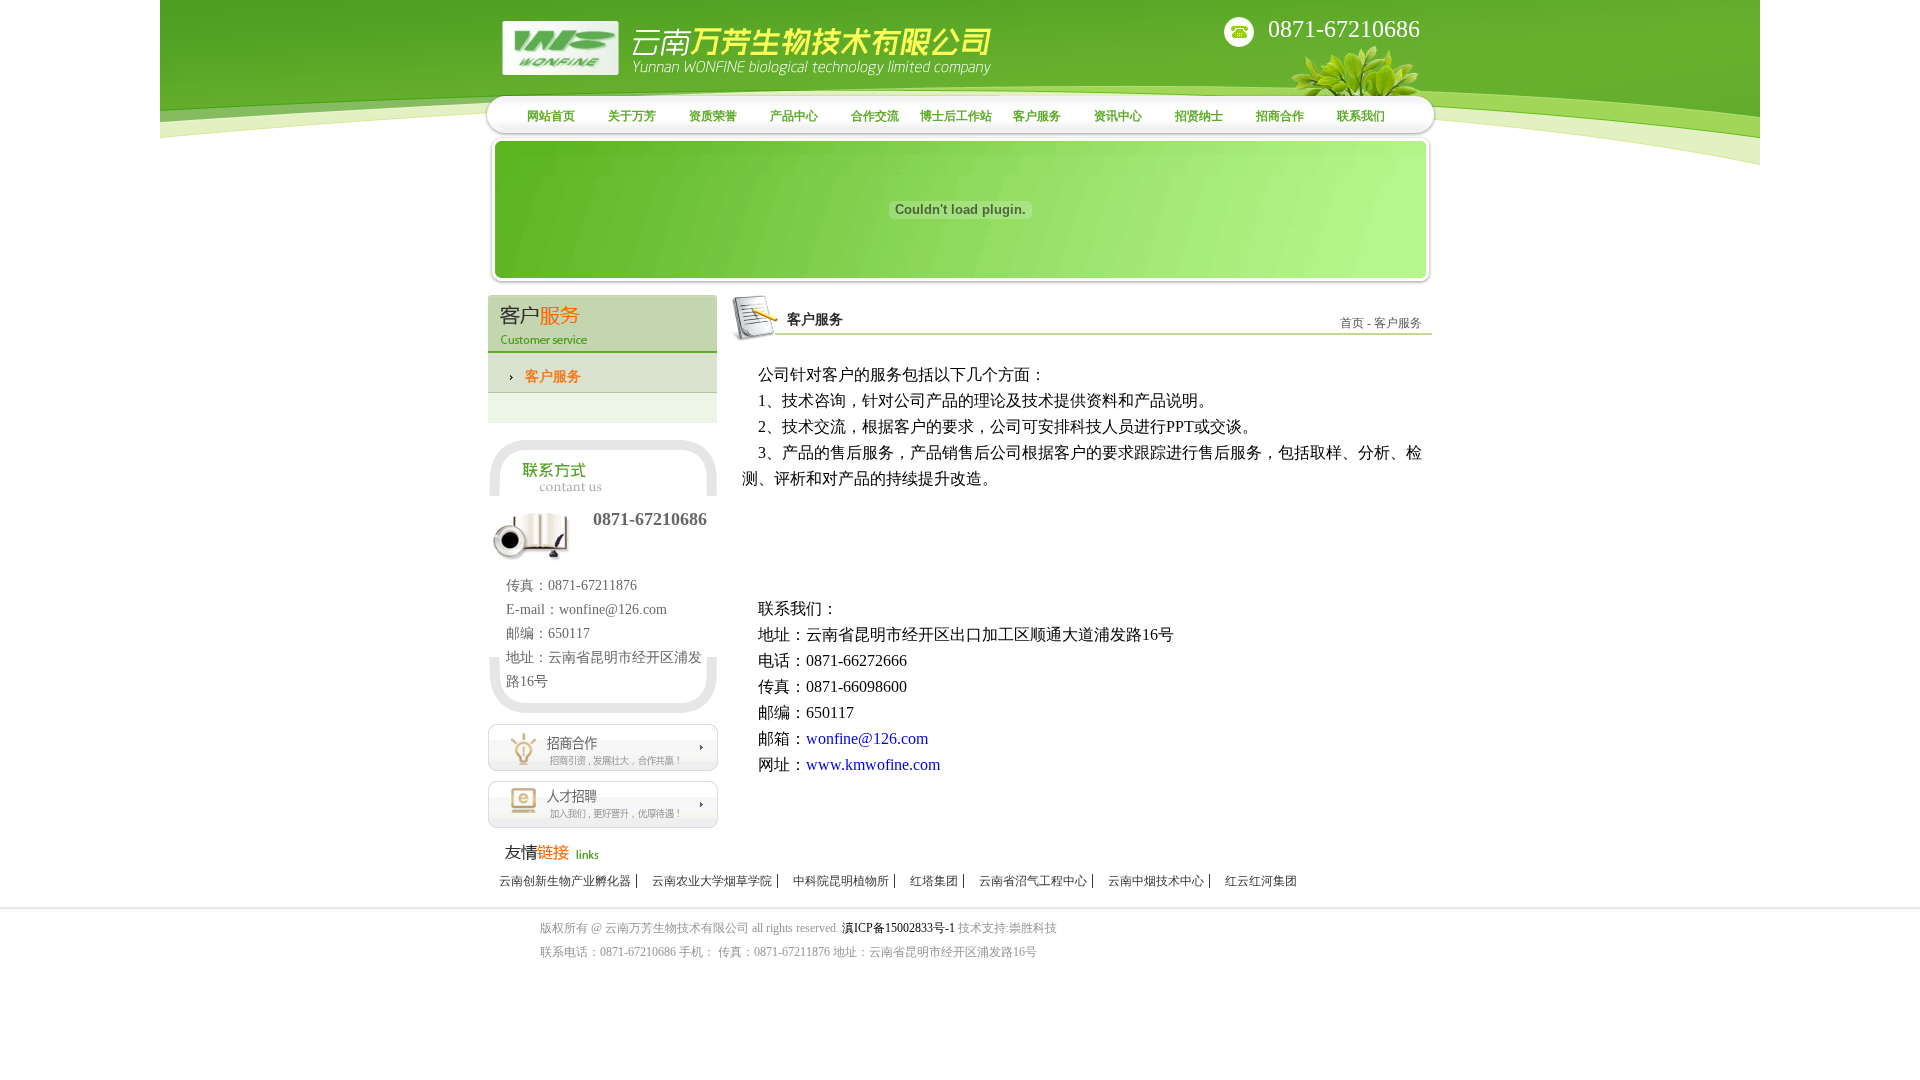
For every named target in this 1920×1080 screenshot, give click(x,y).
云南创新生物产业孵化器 (565, 881)
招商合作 (1280, 116)
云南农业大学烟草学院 (712, 881)
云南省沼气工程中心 (1033, 881)
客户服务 (1037, 116)
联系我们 (1361, 116)
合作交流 (875, 116)
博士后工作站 (956, 116)
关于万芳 (632, 116)
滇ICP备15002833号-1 (898, 928)
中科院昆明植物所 (841, 881)
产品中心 (794, 116)
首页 (1352, 323)
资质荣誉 (713, 116)
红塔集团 (934, 881)
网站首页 (551, 116)
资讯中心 (1118, 116)
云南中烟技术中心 (1156, 881)
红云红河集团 (1261, 881)
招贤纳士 (1199, 116)
